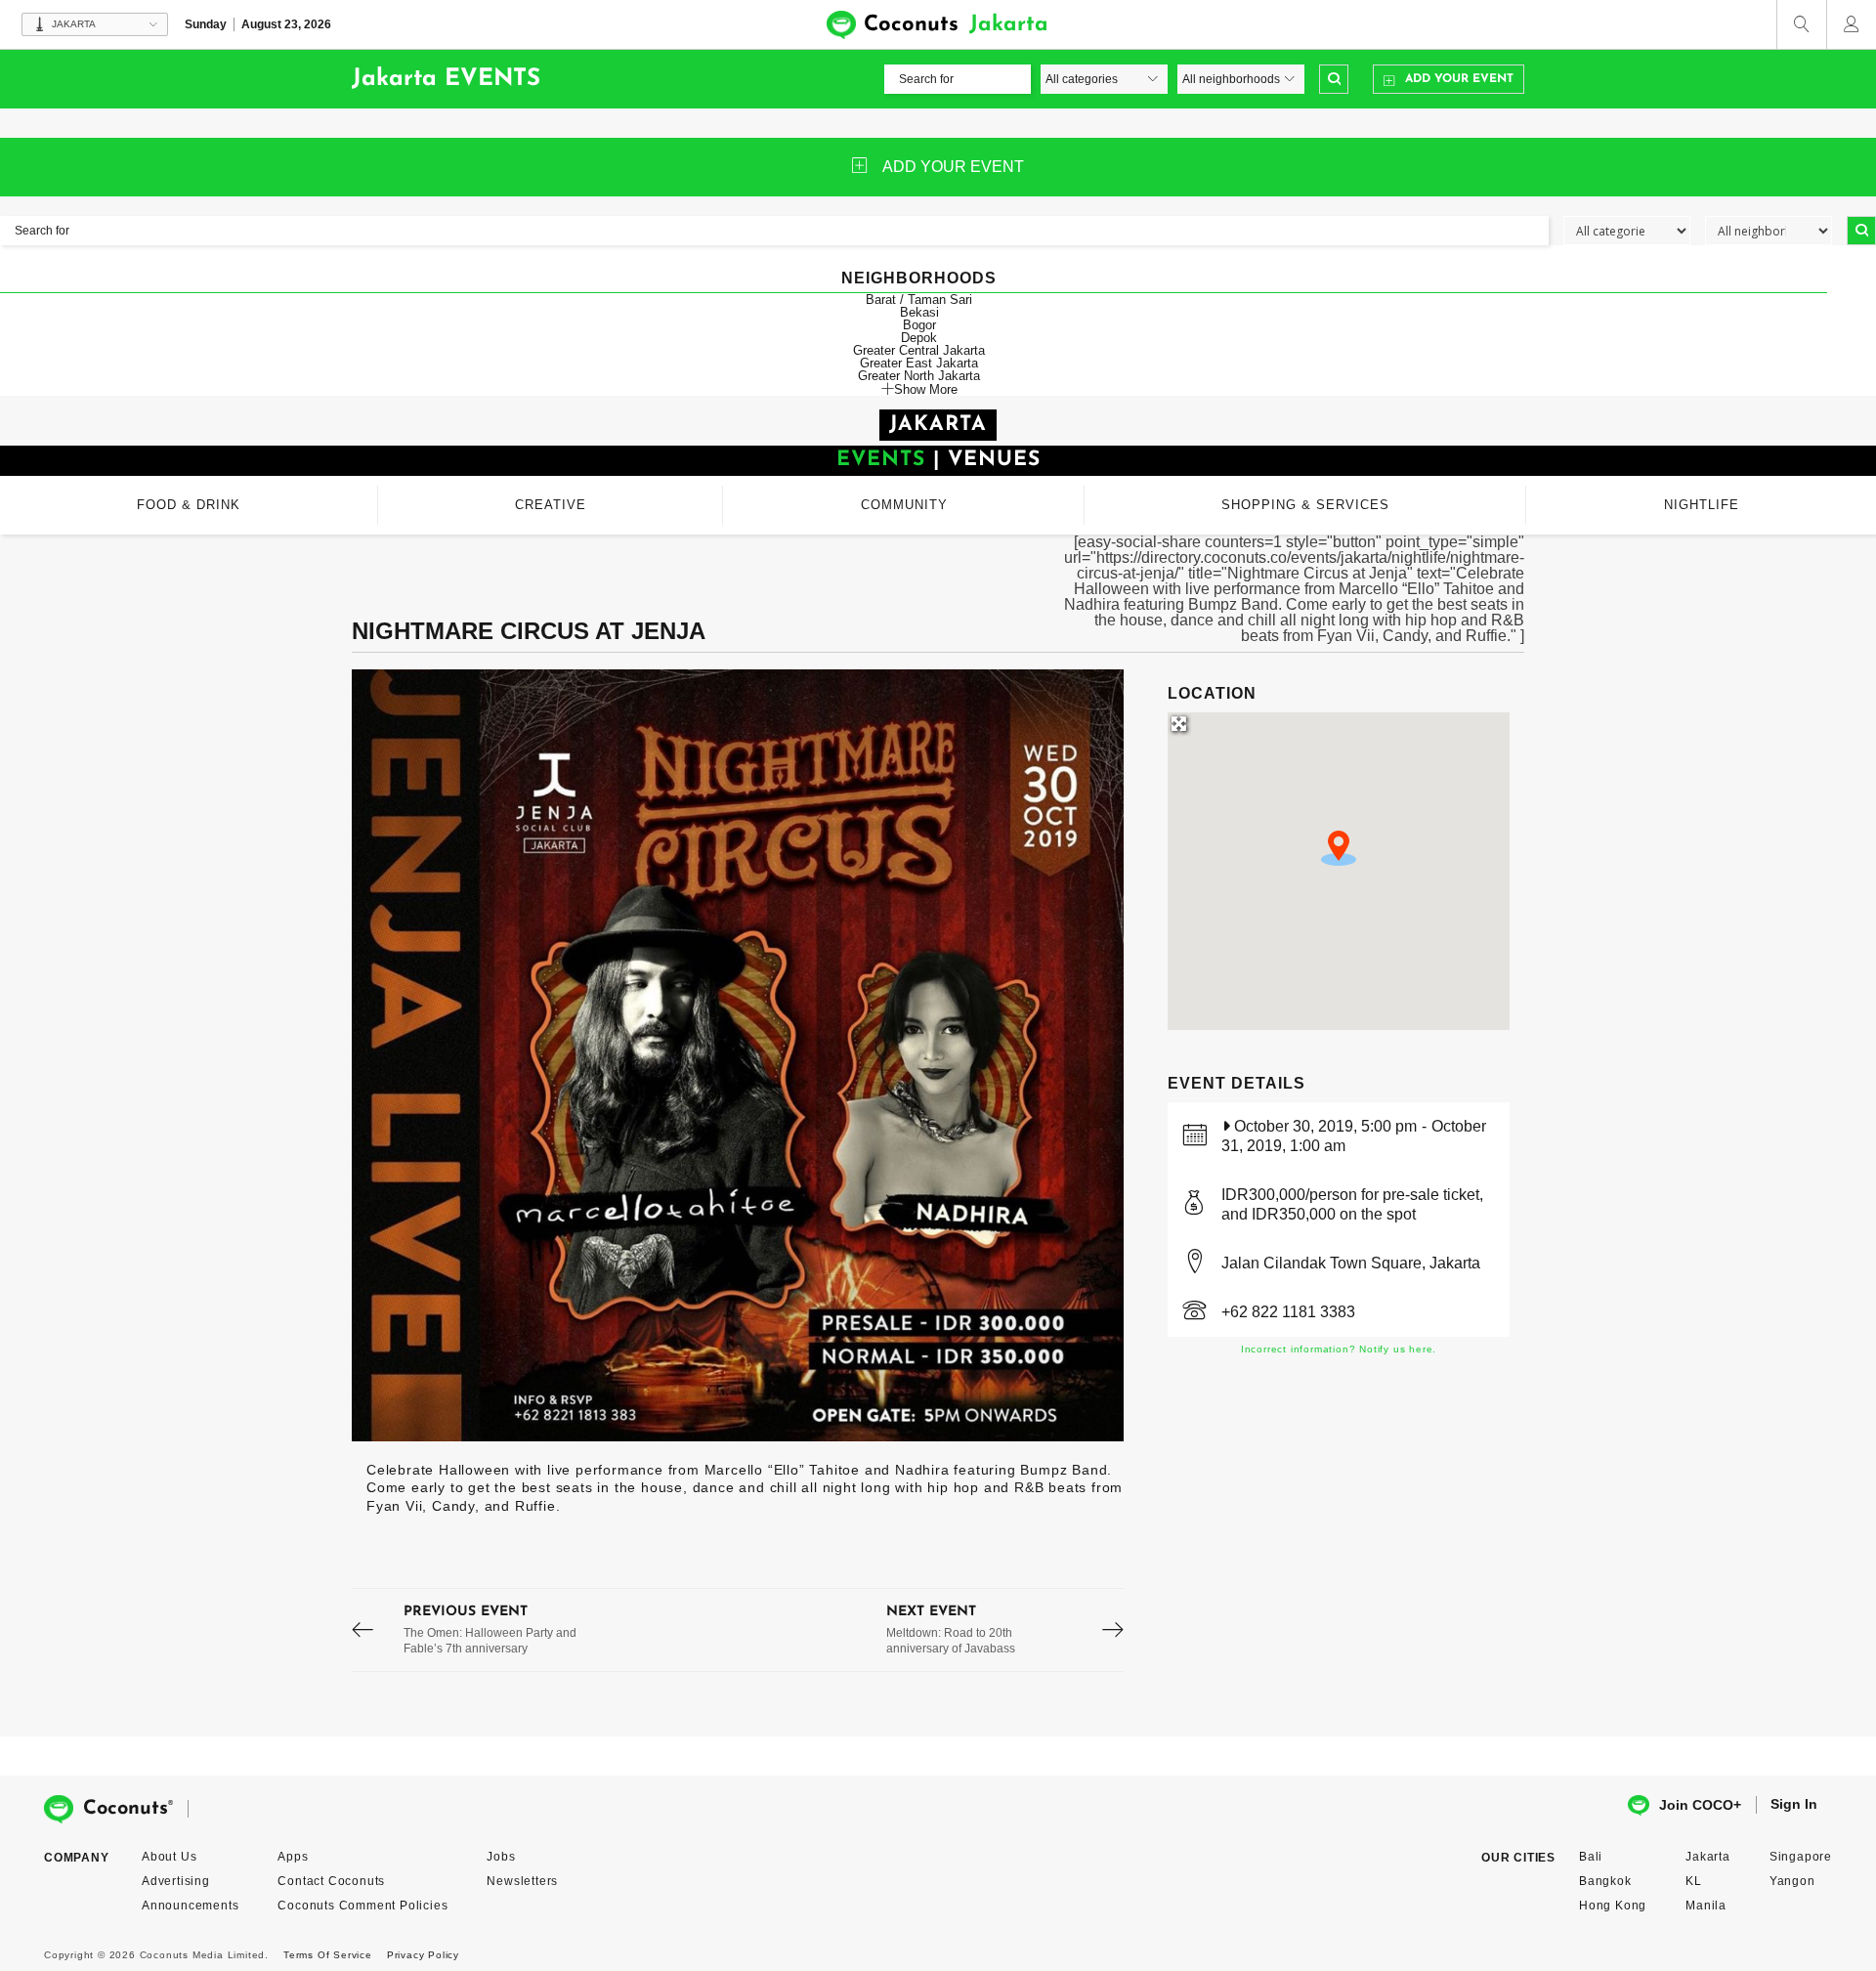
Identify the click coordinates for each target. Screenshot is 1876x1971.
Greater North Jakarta (919, 376)
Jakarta (1708, 1857)
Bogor (919, 325)
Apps (293, 1857)
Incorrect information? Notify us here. (1339, 1349)
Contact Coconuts (331, 1881)
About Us (169, 1857)
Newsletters (522, 1881)
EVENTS (881, 460)
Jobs (501, 1857)
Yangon (1792, 1881)
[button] (1339, 848)
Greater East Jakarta (919, 363)
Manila (1706, 1906)
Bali (1591, 1857)
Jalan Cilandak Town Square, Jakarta (1351, 1263)
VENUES (994, 460)
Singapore (1801, 1857)
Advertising (176, 1881)
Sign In (1794, 1804)
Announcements (190, 1906)
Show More (926, 389)
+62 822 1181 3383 (1288, 1312)
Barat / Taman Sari (919, 300)
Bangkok (1605, 1881)
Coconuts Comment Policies (362, 1906)
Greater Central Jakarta (919, 350)
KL (1694, 1881)
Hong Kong (1613, 1906)
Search (1334, 79)
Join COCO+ (1700, 1805)
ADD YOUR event (953, 167)
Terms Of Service (328, 1955)
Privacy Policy (423, 1955)
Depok (919, 338)
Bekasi (919, 312)
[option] (738, 1055)
